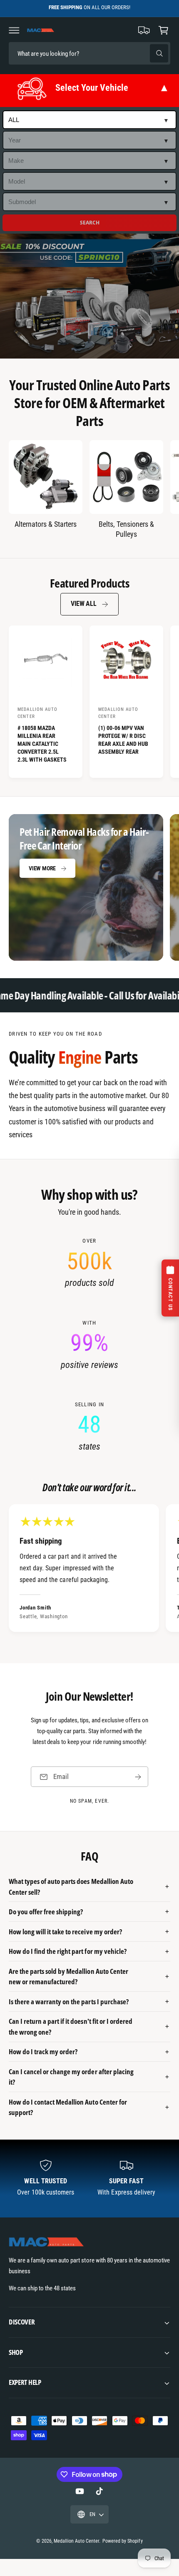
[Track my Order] (144, 30)
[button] (14, 30)
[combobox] (67, 54)
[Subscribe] (138, 1777)
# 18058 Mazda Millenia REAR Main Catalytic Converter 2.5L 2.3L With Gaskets (42, 744)
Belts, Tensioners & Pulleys (126, 529)
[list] (89, 1345)
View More (42, 868)
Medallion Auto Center (76, 2541)
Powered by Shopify (122, 2541)
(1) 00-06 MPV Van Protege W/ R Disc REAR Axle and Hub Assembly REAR (123, 740)
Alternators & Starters (46, 524)
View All (83, 604)
